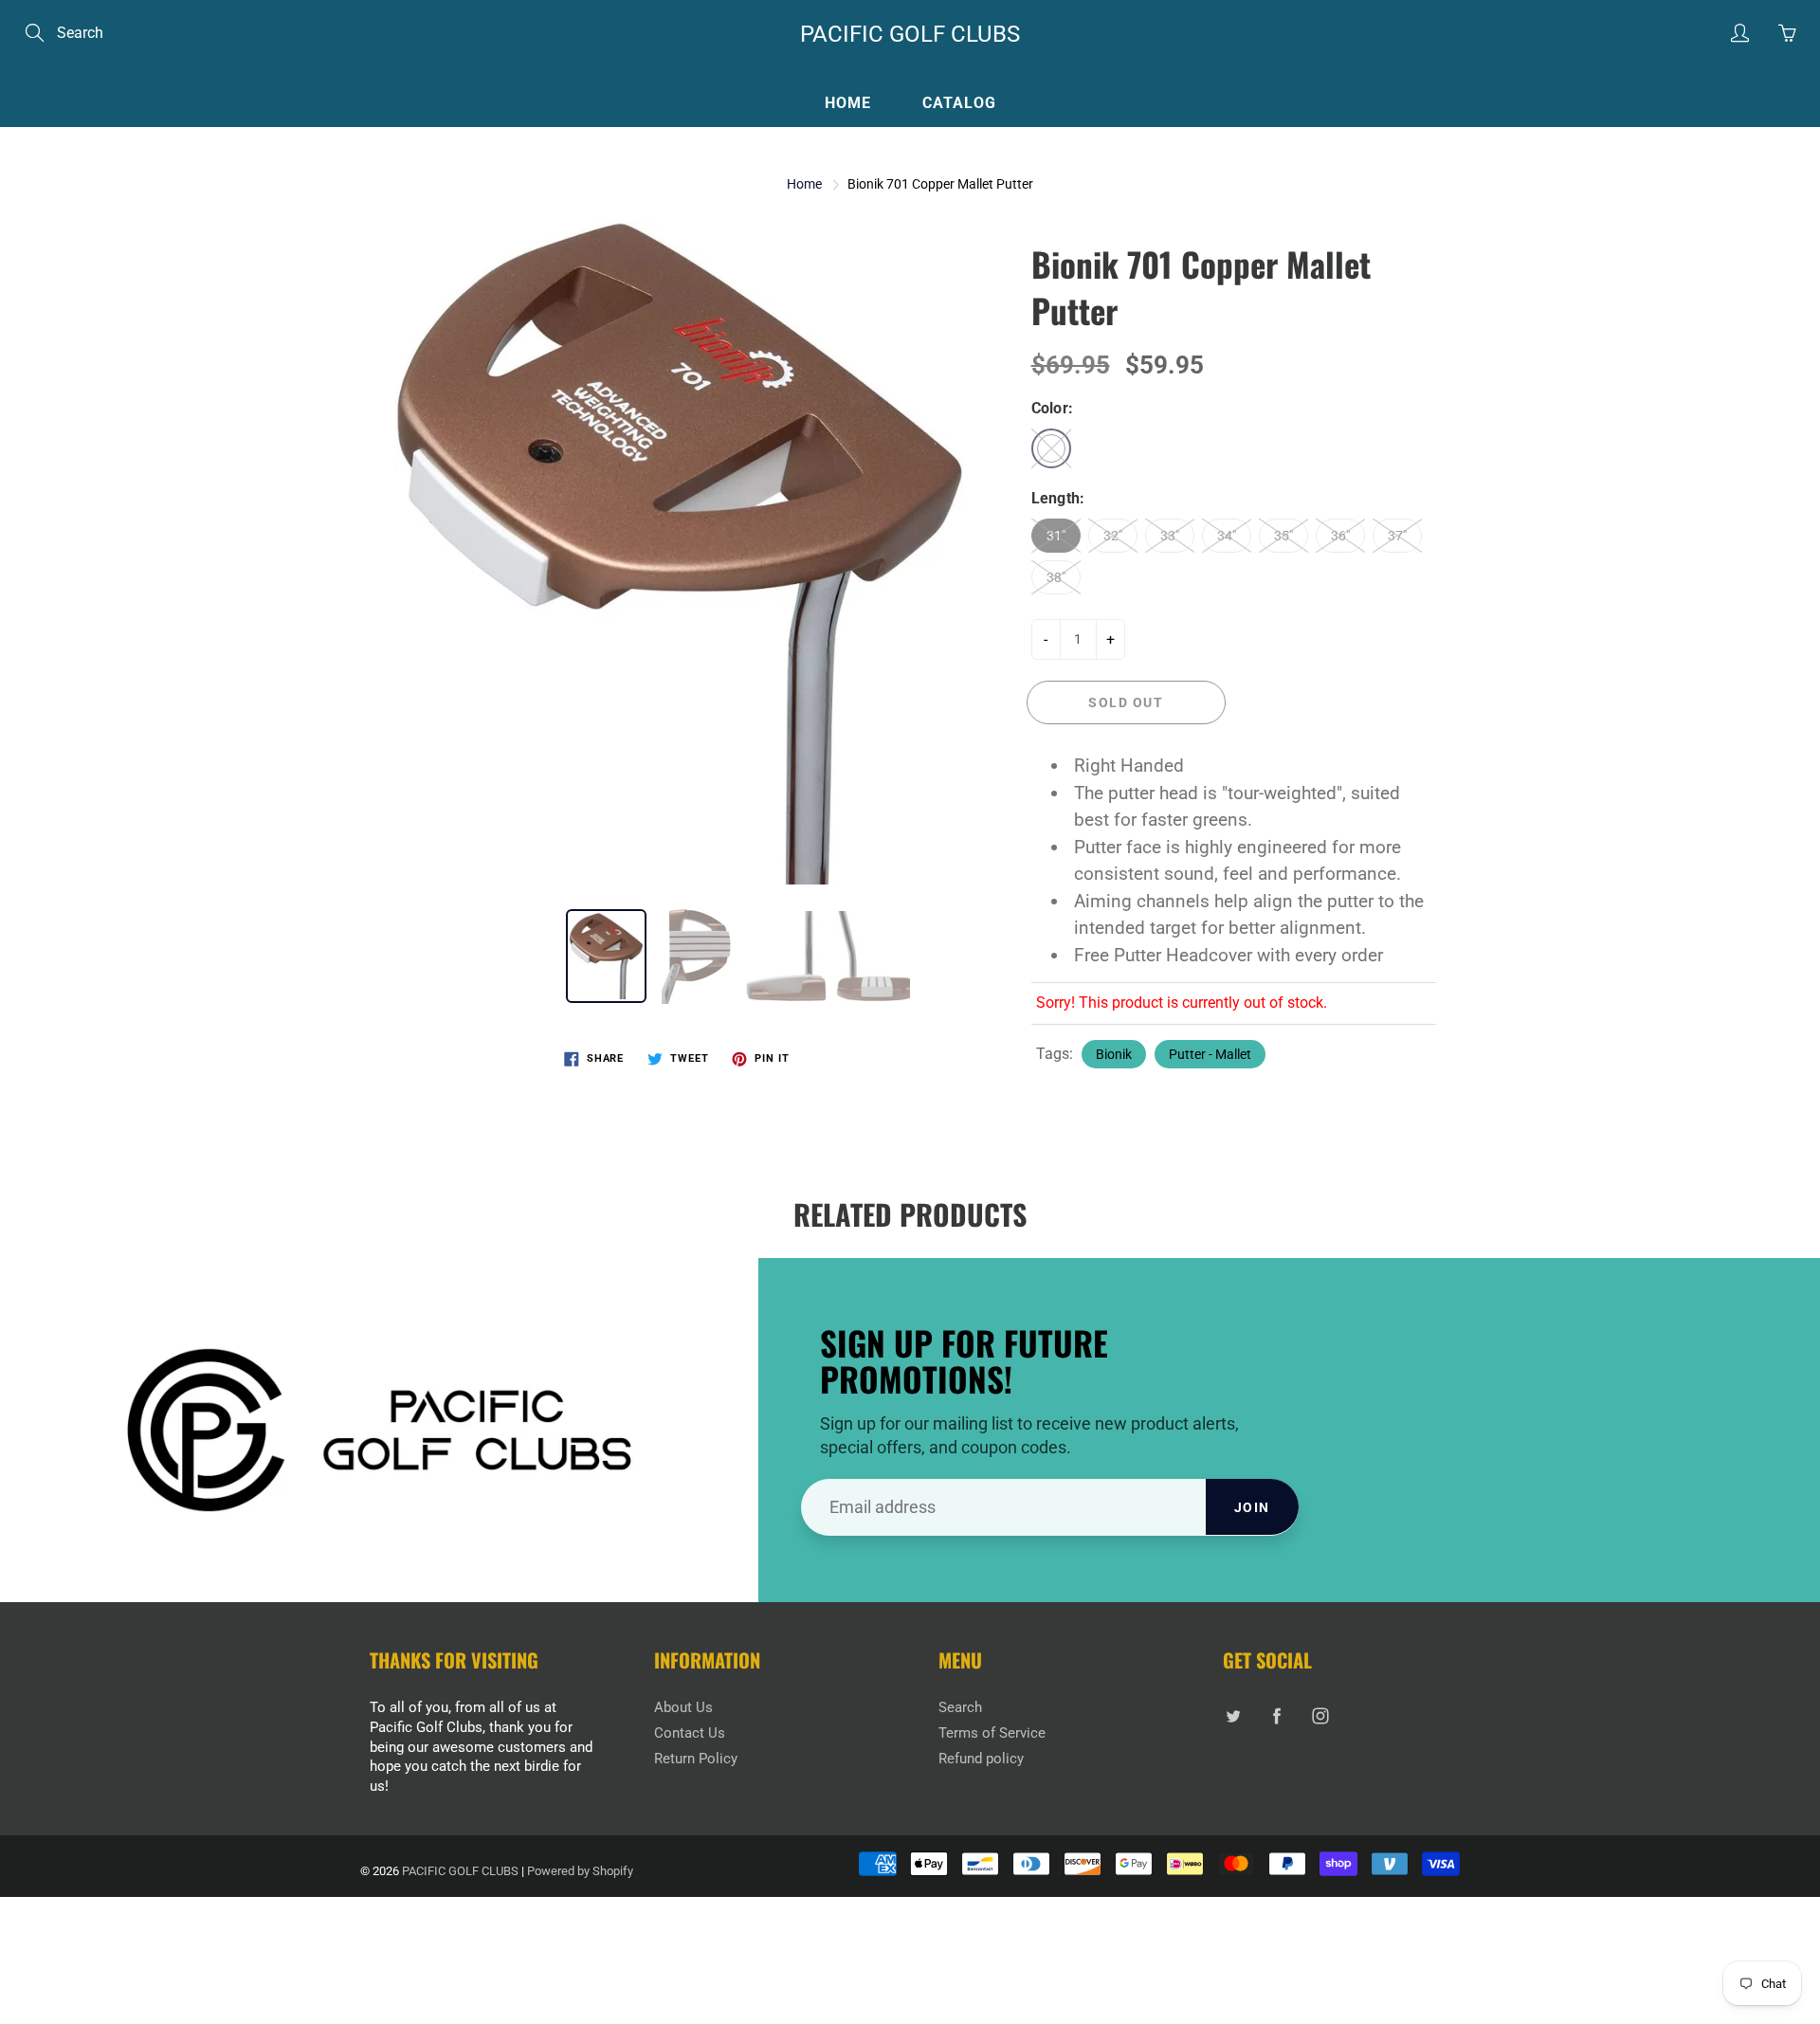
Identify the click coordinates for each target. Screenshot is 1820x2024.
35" (1283, 536)
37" (1397, 536)
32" (1113, 536)
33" (1170, 536)
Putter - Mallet (1210, 1054)
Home (848, 103)
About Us (683, 1708)
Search (960, 1708)
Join (1252, 1507)
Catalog (959, 103)
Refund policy (981, 1759)
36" (1340, 536)
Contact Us (690, 1733)
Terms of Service (992, 1733)
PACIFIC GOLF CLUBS (910, 34)
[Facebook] (1276, 1715)
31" (1056, 536)
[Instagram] (1320, 1715)
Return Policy (696, 1759)
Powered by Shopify (580, 1871)
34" (1227, 536)
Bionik (1114, 1054)
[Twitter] (1233, 1715)
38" (1056, 577)
